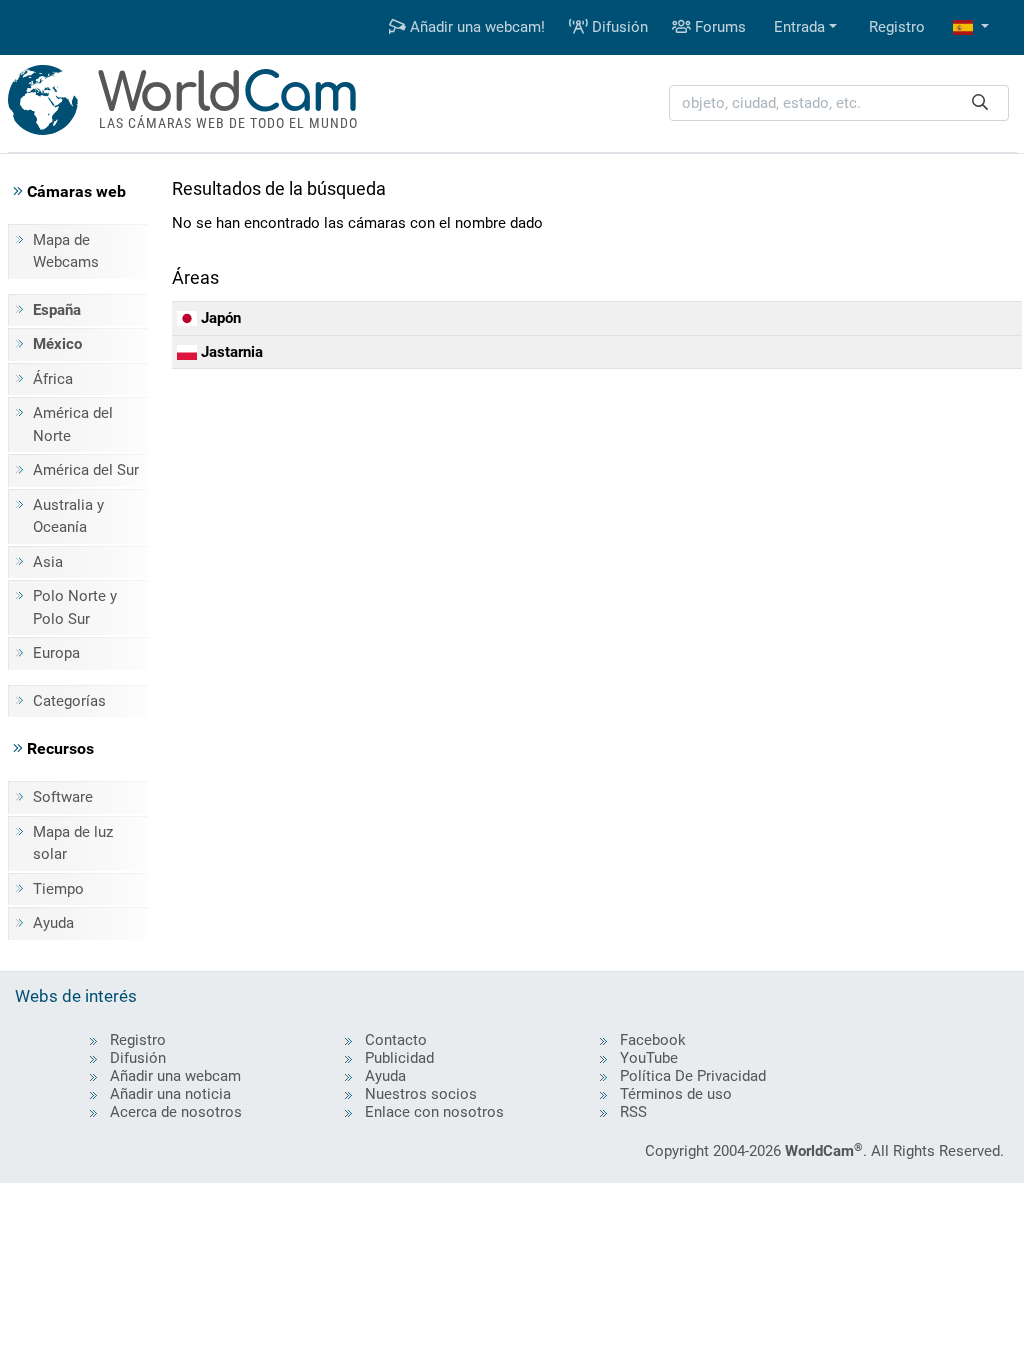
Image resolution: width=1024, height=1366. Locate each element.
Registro (897, 27)
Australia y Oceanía (68, 516)
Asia (48, 562)
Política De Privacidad (693, 1076)
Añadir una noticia (170, 1094)
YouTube (649, 1058)
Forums (718, 27)
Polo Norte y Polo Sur (75, 607)
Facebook (653, 1040)
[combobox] (839, 103)
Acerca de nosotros (176, 1112)
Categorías (69, 701)
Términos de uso (676, 1094)
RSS (633, 1112)
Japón (219, 318)
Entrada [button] (799, 27)
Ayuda (53, 923)
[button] (971, 27)
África (53, 379)
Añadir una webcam (175, 1076)
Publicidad (399, 1058)
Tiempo (58, 889)
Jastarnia (230, 352)
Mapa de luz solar (73, 843)
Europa (56, 653)
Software (63, 797)
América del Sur (86, 470)
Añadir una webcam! (475, 27)
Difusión (618, 27)
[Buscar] (980, 103)
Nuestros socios (421, 1094)
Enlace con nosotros (434, 1112)
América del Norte (73, 424)
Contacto (396, 1040)
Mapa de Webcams (66, 251)
